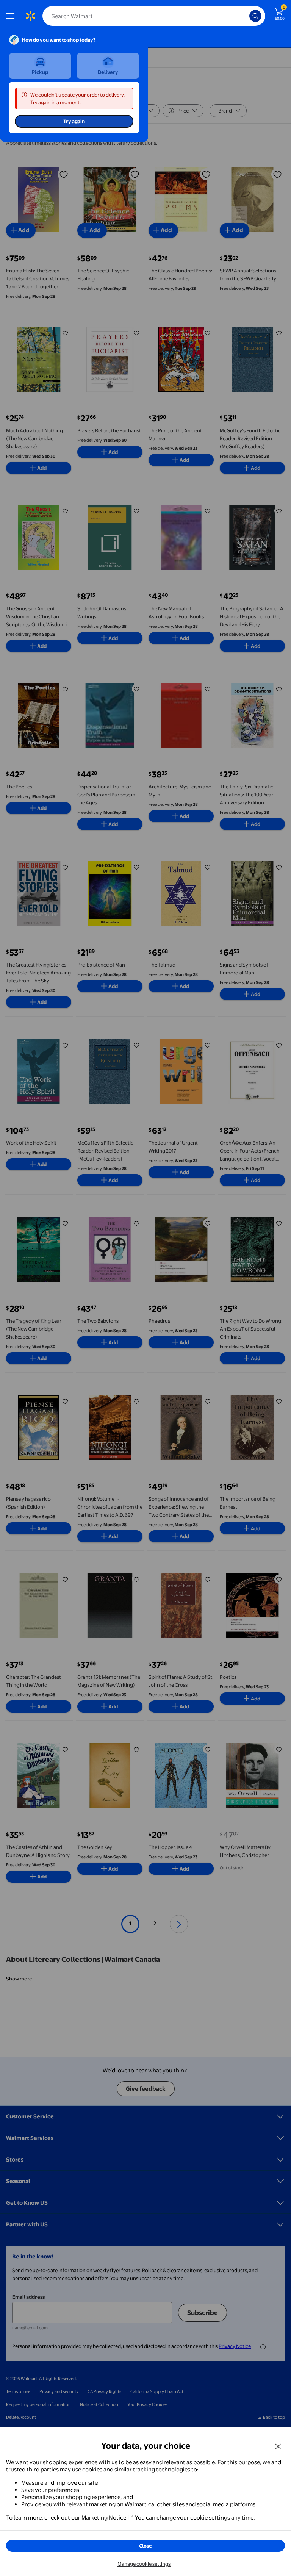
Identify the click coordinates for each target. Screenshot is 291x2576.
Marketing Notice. (105, 2517)
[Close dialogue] (278, 2446)
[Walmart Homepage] (30, 16)
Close (145, 2546)
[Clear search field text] (246, 16)
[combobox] (154, 16)
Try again (74, 121)
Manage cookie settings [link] (144, 2564)
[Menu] (12, 16)
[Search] (255, 16)
